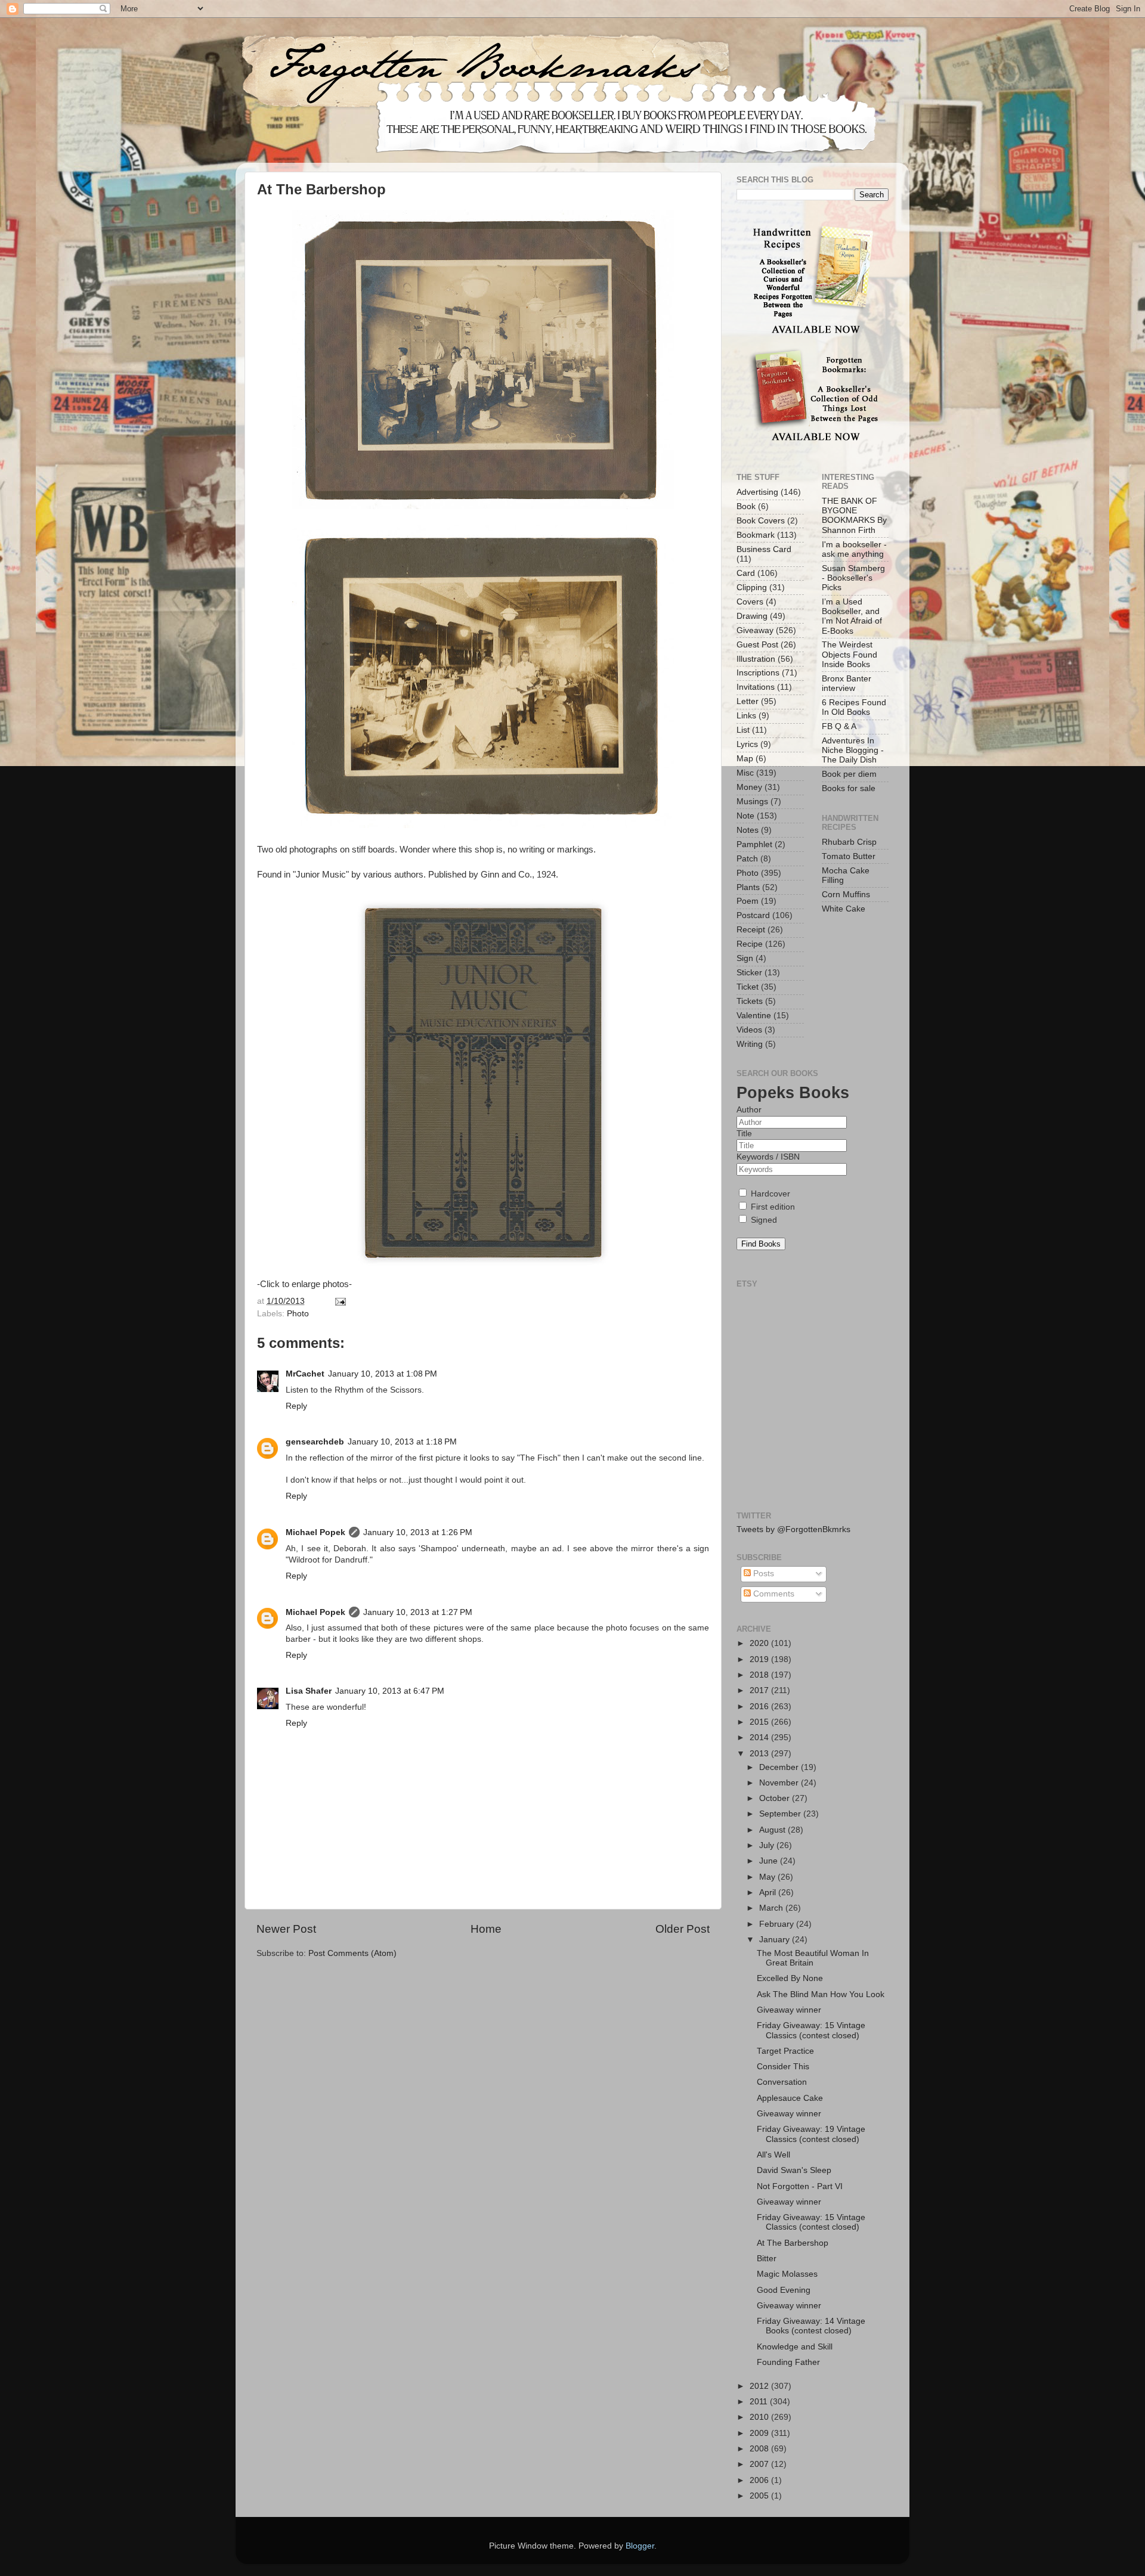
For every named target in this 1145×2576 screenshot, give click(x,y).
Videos (749, 1030)
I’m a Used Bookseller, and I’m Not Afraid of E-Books (852, 616)
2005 (760, 2496)
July (768, 1845)
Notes (748, 830)
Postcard (753, 915)
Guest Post (757, 645)
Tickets (750, 1001)
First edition (772, 1207)
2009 (760, 2433)
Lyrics (747, 744)
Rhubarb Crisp (849, 842)
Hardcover (769, 1194)
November (780, 1783)
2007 (760, 2464)
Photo (298, 1314)
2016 (760, 1707)
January (776, 1940)
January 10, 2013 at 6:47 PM (390, 1691)
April (769, 1893)
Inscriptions (758, 673)
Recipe (750, 944)
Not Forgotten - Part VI (800, 2186)
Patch (747, 859)
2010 (760, 2417)
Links (746, 716)
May (768, 1877)
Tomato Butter (849, 856)
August (773, 1830)
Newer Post (286, 1929)
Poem (748, 901)
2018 (760, 1675)
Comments (773, 1594)
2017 (760, 1690)
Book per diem (849, 774)
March (772, 1908)
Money (749, 787)
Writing (750, 1044)
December (780, 1767)
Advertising (757, 492)
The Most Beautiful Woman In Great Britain (813, 1958)
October (776, 1798)
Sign (745, 958)
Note (745, 816)
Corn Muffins (846, 895)
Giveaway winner (789, 2010)
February (778, 1924)
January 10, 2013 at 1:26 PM (418, 1532)
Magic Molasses (787, 2274)
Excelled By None (790, 1978)
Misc (745, 773)
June (770, 1861)
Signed (763, 1220)
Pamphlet (754, 844)
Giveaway (755, 630)
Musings (752, 802)
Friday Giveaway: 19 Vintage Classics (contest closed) (811, 2134)
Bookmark (756, 535)
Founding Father (788, 2362)
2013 (760, 1754)
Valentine (754, 1016)
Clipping (752, 588)
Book (746, 506)
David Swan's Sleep (794, 2170)
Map (745, 759)
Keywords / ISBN (768, 1157)
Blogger (640, 2546)
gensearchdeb (315, 1442)
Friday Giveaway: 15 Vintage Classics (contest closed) (811, 2030)
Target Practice (785, 2051)
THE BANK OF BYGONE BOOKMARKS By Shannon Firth (854, 516)
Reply (296, 1406)
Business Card (764, 549)
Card (746, 573)
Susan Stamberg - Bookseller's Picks (853, 578)
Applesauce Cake (790, 2098)
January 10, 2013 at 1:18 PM (402, 1442)
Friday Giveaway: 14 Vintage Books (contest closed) (811, 2326)
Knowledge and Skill (795, 2347)
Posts (762, 1574)
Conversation (782, 2082)
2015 (760, 1722)
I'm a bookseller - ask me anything (854, 549)
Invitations (756, 687)
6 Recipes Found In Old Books (854, 707)
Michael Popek (315, 1532)
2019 (760, 1659)
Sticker (749, 973)
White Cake (844, 909)
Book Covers (761, 521)
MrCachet (305, 1374)
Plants (748, 887)
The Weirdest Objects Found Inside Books (850, 654)
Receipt (751, 930)
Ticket (748, 987)
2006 (760, 2480)
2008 (760, 2449)
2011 (760, 2402)
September (781, 1814)
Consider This (783, 2067)
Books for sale (849, 788)
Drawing (752, 616)
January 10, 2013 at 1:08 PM (383, 1374)
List (743, 730)
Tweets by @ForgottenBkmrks (793, 1529)
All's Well (773, 2155)
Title (744, 1134)
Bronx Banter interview (847, 683)
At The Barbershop (793, 2243)
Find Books (761, 1244)
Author (749, 1110)
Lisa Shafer (309, 1691)
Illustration (756, 659)
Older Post (683, 1929)
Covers (750, 602)
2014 (760, 1738)
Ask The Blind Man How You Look (821, 1994)
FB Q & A (839, 726)
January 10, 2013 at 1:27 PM (418, 1612)
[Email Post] (339, 1301)
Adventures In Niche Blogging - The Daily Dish (853, 750)
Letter (748, 701)
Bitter (767, 2259)
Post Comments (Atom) (352, 1953)
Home (486, 1929)
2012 (760, 2386)
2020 (760, 1643)
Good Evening (784, 2290)
